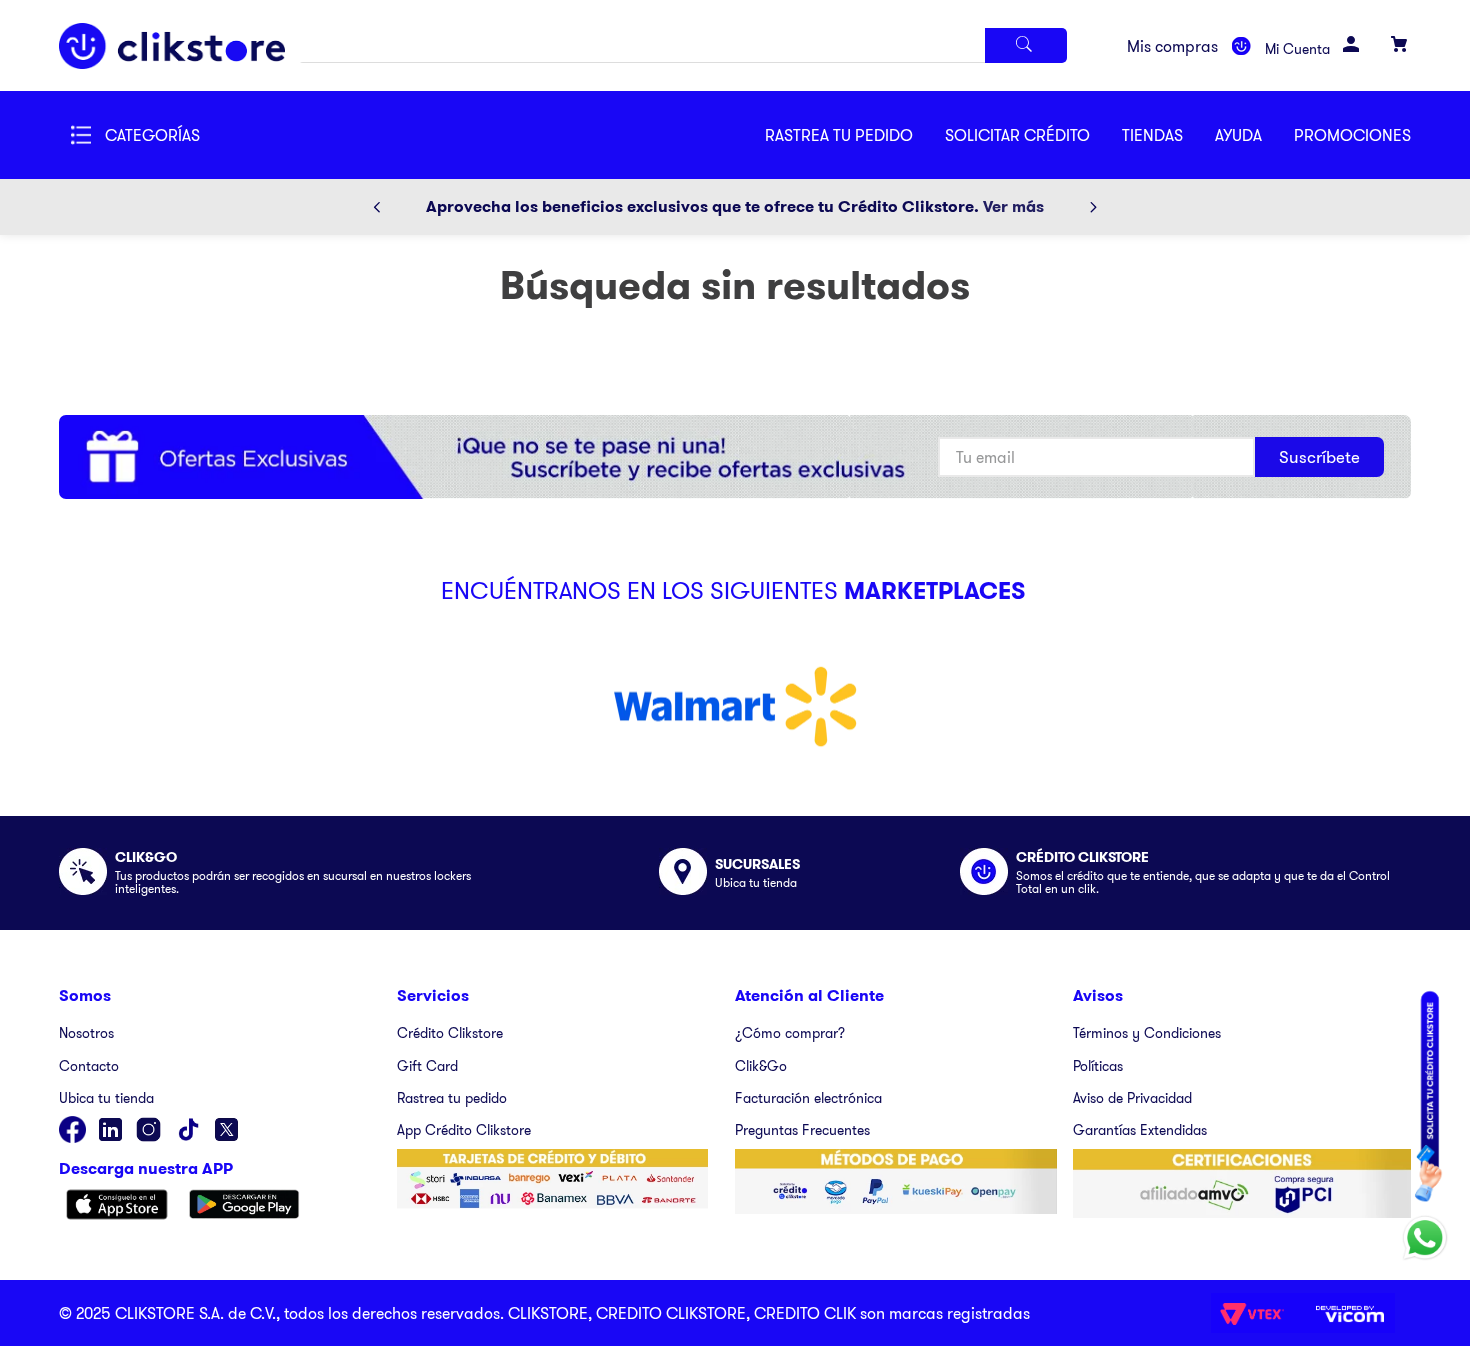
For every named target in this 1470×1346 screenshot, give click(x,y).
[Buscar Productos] (1026, 45)
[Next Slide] (1093, 207)
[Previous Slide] (377, 207)
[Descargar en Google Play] (244, 1206)
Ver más (1013, 206)
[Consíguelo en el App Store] (117, 1206)
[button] (1033, 135)
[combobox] (683, 45)
